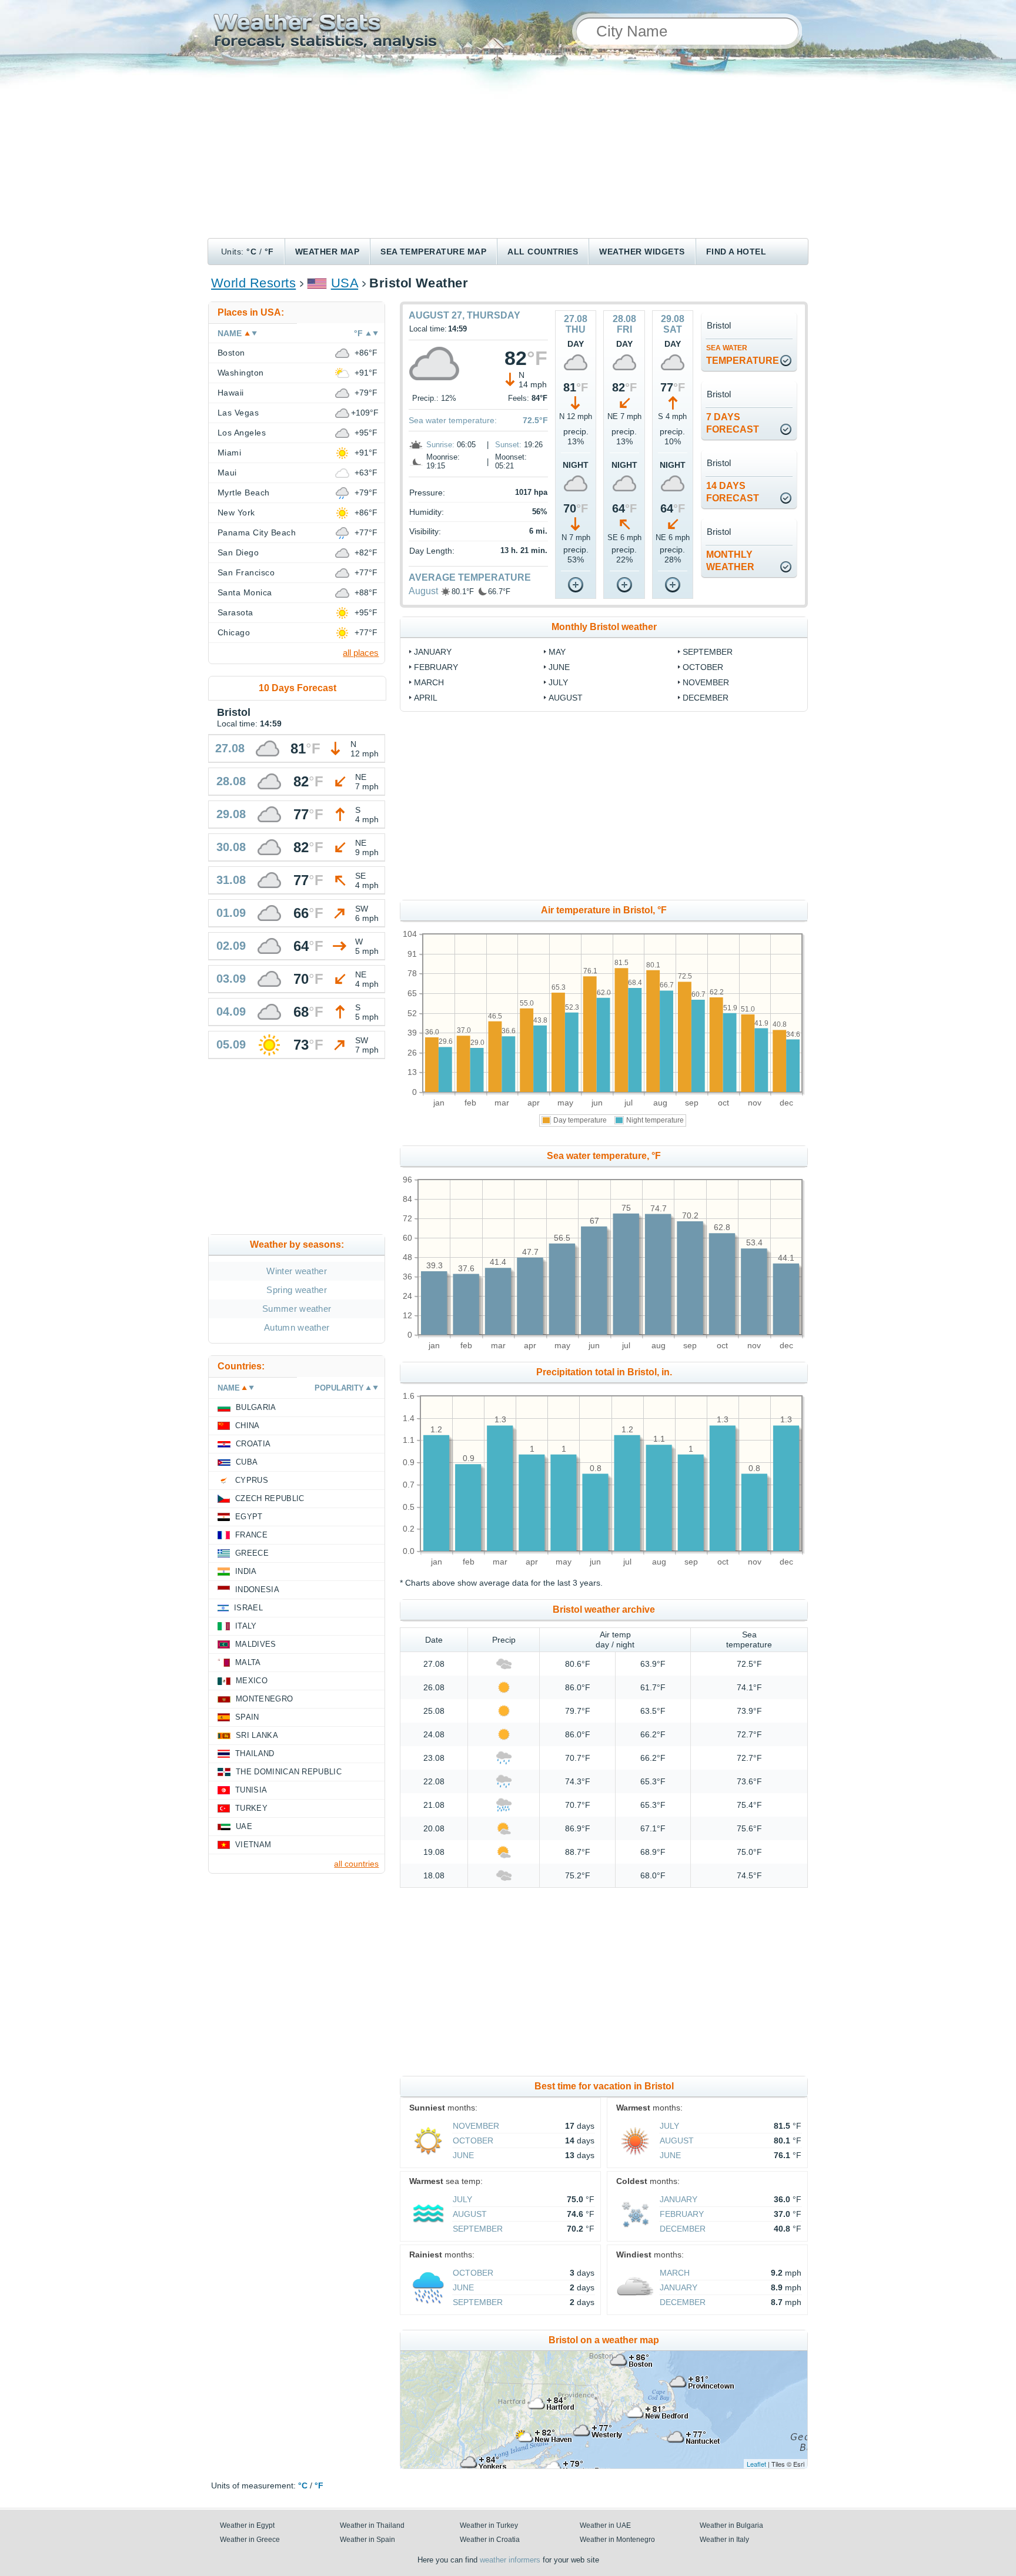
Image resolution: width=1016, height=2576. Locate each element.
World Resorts (253, 283)
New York (236, 512)
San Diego (238, 552)
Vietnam (253, 1845)
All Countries (543, 252)
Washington (241, 373)
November (706, 682)
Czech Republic (270, 1498)
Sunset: (508, 445)
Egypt (249, 1517)
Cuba (247, 1462)
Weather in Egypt (247, 2525)
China (248, 1426)
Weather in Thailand (372, 2525)
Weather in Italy (724, 2540)
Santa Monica (245, 592)
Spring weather (296, 1290)
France (251, 1535)
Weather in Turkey (489, 2525)
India (246, 1571)
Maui (227, 473)
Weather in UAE (605, 2525)
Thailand (255, 1753)
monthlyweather (730, 561)
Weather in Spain (367, 2540)
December (706, 698)
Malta (248, 1662)
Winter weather (296, 1271)
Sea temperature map (433, 252)
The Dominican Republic (289, 1772)
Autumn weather (297, 1327)
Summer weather (297, 1309)
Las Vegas (238, 413)
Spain (247, 1717)
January (433, 652)
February (436, 667)
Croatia (253, 1444)
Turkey (251, 1808)
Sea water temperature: (453, 420)
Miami (229, 453)
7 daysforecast (733, 423)
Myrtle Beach (244, 493)
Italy (246, 1626)
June (559, 667)
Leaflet (756, 2464)
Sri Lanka (257, 1735)
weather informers (510, 2560)
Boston (231, 353)
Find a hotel (736, 252)
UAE (244, 1826)
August (423, 591)
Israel (248, 1608)
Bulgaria (256, 1407)
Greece (252, 1553)
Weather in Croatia (490, 2540)
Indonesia (257, 1590)
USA (345, 283)
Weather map (327, 252)
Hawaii (231, 393)
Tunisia (251, 1790)
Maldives (256, 1644)
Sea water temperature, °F (604, 1156)
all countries (356, 1864)
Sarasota (235, 612)
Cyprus (252, 1480)
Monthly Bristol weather (604, 627)
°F (269, 252)
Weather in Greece (250, 2540)
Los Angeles (242, 433)
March (429, 682)
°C (251, 252)
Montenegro (264, 1699)
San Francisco (246, 572)
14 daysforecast (733, 492)
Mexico (252, 1681)
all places (361, 653)
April (426, 698)
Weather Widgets (642, 252)
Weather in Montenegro (617, 2540)
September (708, 652)
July (558, 682)
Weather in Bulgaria (731, 2525)
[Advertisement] (508, 150)
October (703, 667)
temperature (743, 355)
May (557, 652)
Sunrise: (440, 445)
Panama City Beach (257, 532)
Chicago (234, 632)
